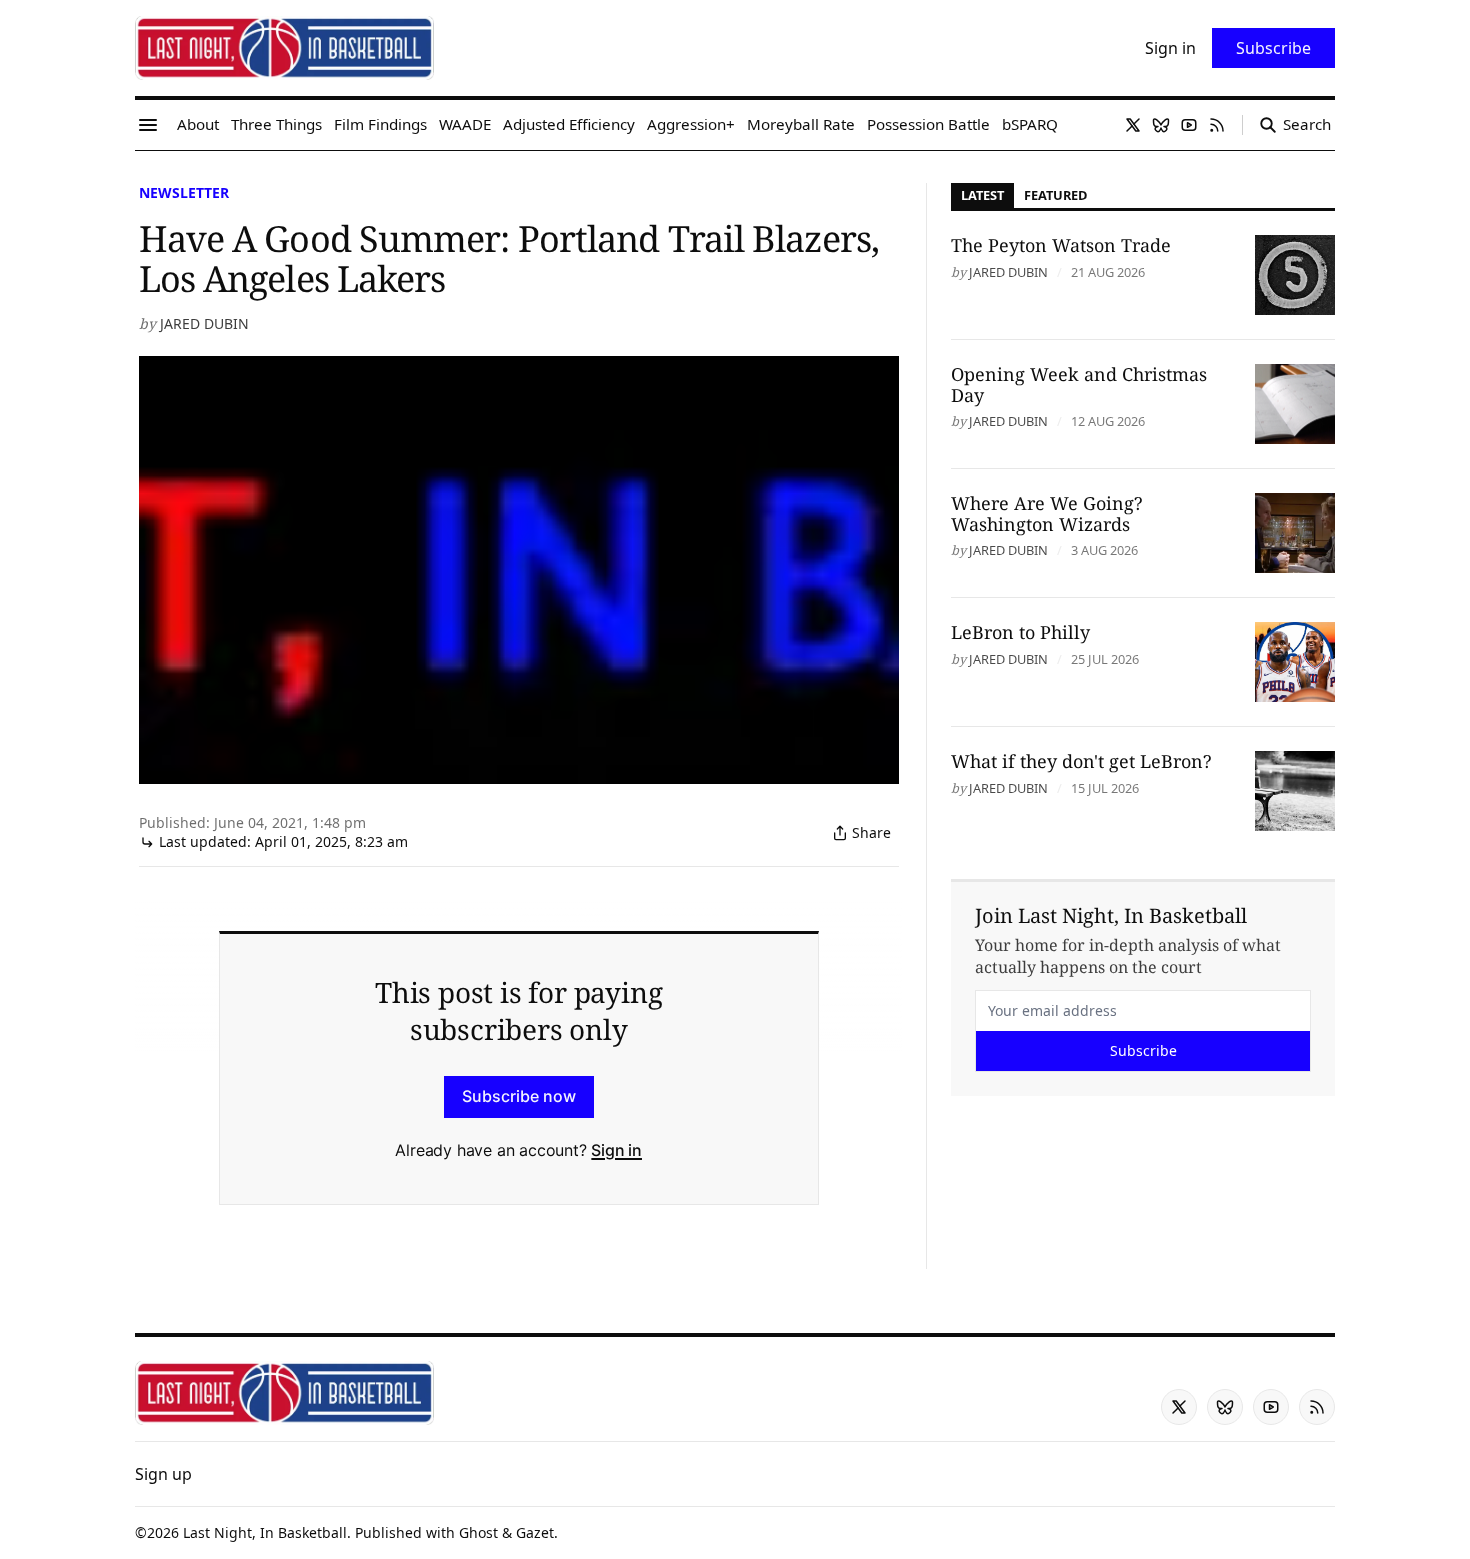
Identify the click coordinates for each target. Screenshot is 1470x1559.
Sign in (616, 1150)
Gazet (535, 1532)
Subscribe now (519, 1096)
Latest (982, 195)
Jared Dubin (204, 323)
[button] (163, 1474)
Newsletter (184, 192)
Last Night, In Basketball (265, 1532)
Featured (1055, 195)
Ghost (478, 1532)
